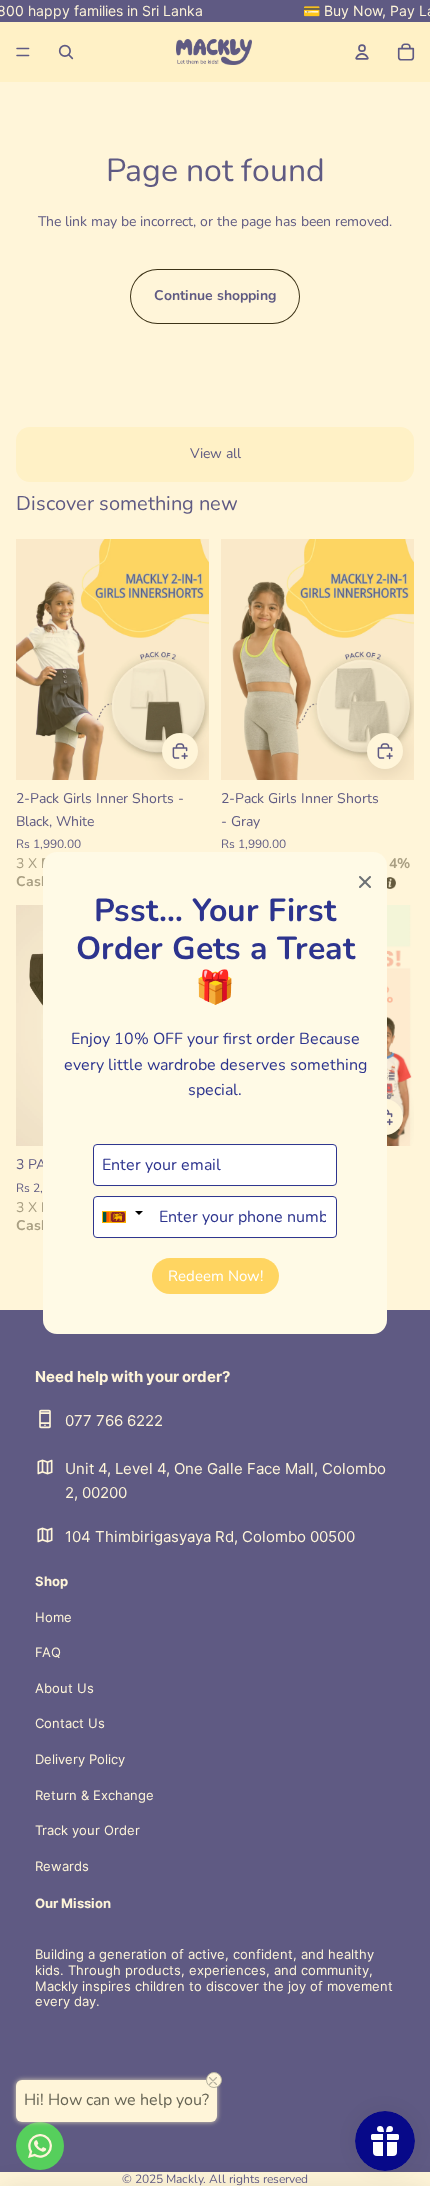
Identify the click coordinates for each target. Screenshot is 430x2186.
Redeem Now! (215, 1276)
